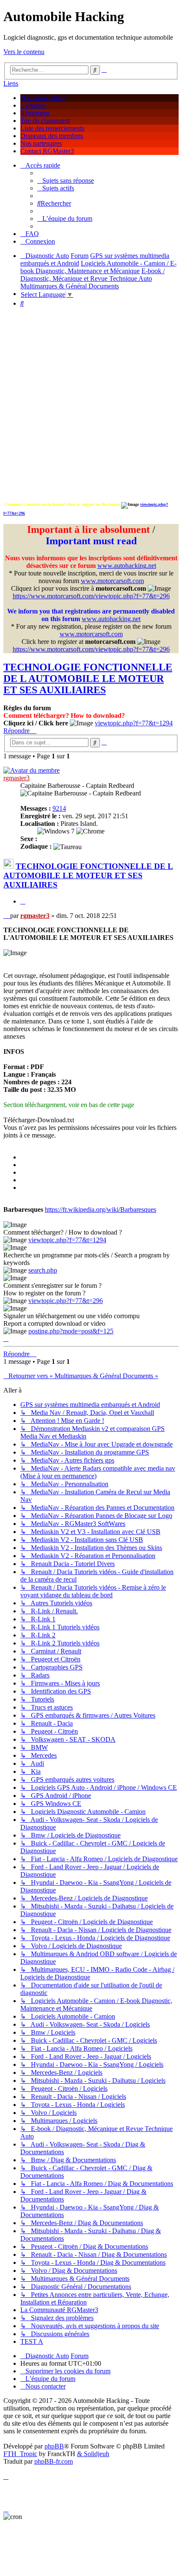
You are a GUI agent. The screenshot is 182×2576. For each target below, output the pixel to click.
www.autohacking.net (127, 566)
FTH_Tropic (20, 2454)
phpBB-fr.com (54, 2461)
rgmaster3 (17, 778)
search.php (43, 1270)
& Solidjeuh (93, 2454)
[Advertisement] (91, 405)
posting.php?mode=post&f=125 (71, 1331)
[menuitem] (66, 181)
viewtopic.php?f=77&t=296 (66, 1301)
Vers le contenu (24, 52)
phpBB (54, 2446)
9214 (59, 808)
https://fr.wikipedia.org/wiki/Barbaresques (101, 1209)
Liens (11, 83)
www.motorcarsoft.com (112, 581)
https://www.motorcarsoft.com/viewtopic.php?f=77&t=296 (91, 596)
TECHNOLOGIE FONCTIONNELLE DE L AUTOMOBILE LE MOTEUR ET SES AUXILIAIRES (88, 679)
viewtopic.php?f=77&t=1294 (134, 723)
